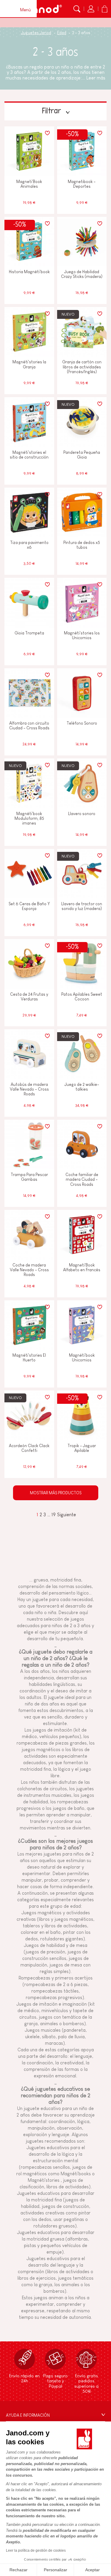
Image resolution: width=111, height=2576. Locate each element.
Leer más (96, 78)
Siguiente (67, 1515)
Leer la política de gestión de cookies (36, 2550)
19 (54, 1515)
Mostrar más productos (56, 1493)
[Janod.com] (43, 9)
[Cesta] (104, 9)
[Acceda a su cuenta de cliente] (91, 9)
